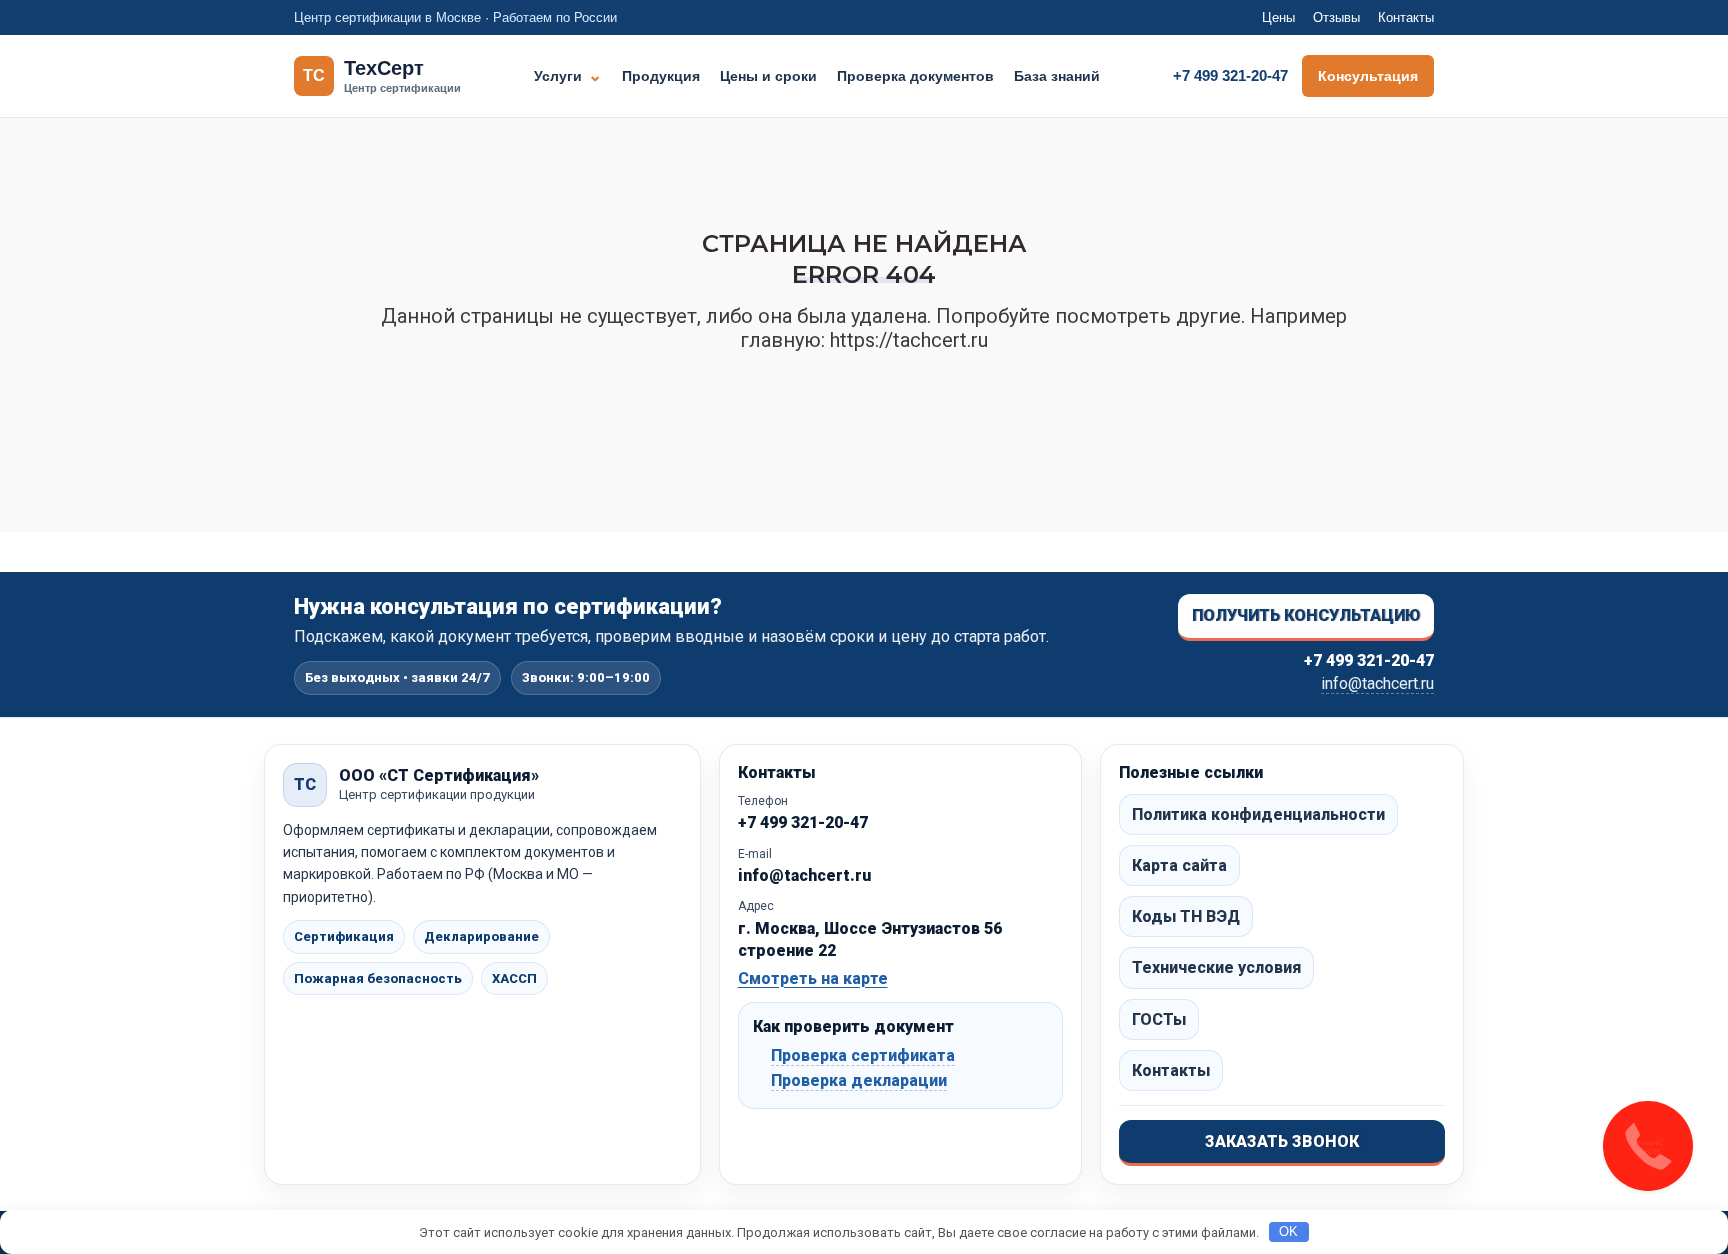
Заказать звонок (1282, 1141)
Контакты (1406, 17)
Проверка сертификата (863, 1055)
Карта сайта (1179, 865)
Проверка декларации (859, 1080)
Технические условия (1216, 967)
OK (1288, 1231)
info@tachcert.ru (1377, 683)
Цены (1278, 17)
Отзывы (1336, 17)
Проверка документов (915, 76)
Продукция (661, 76)
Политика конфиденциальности (1258, 814)
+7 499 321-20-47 (1230, 75)
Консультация (1368, 76)
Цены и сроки (768, 76)
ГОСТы (1159, 1019)
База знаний (1057, 76)
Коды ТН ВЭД (1186, 916)
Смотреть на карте (813, 978)
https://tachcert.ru (909, 340)
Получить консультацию (1306, 615)
